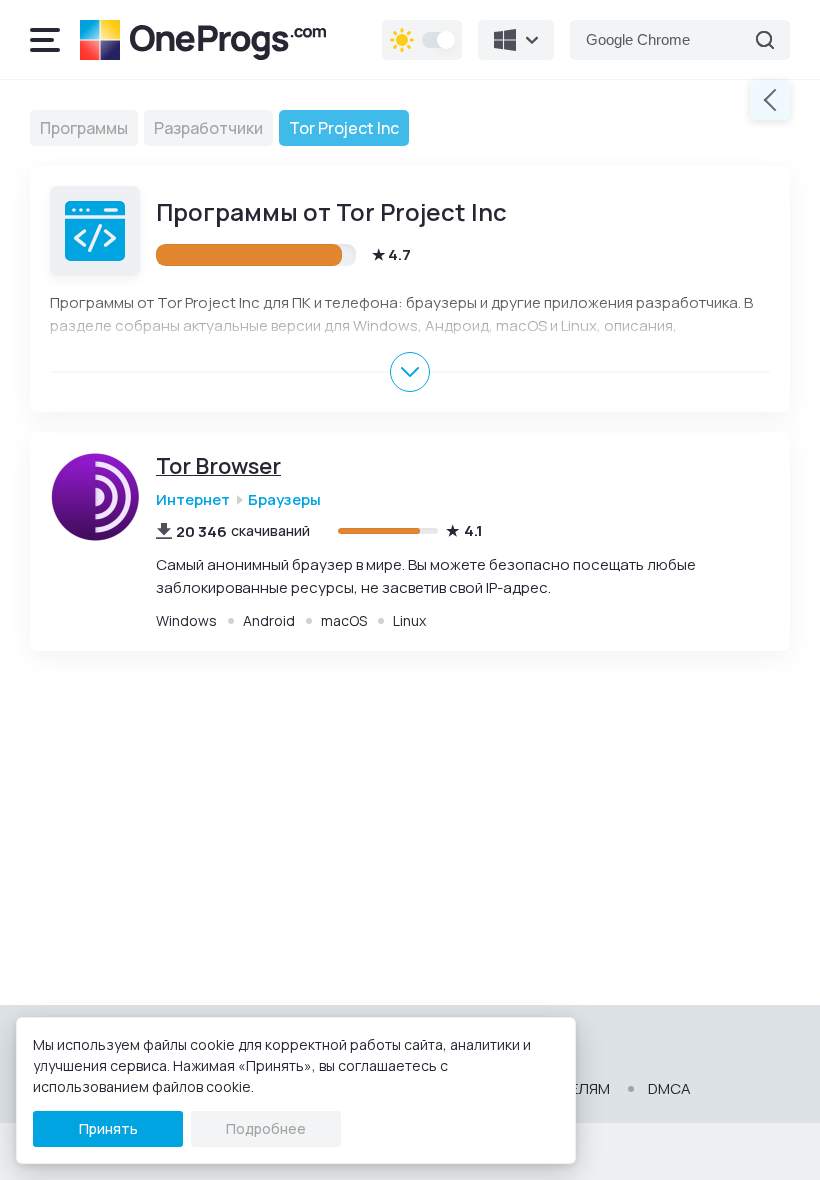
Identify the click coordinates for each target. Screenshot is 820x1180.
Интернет (193, 499)
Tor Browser (218, 466)
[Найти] (765, 40)
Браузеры (284, 499)
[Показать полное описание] (410, 372)
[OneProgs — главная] (203, 40)
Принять (108, 1128)
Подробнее (266, 1128)
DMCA (669, 1089)
